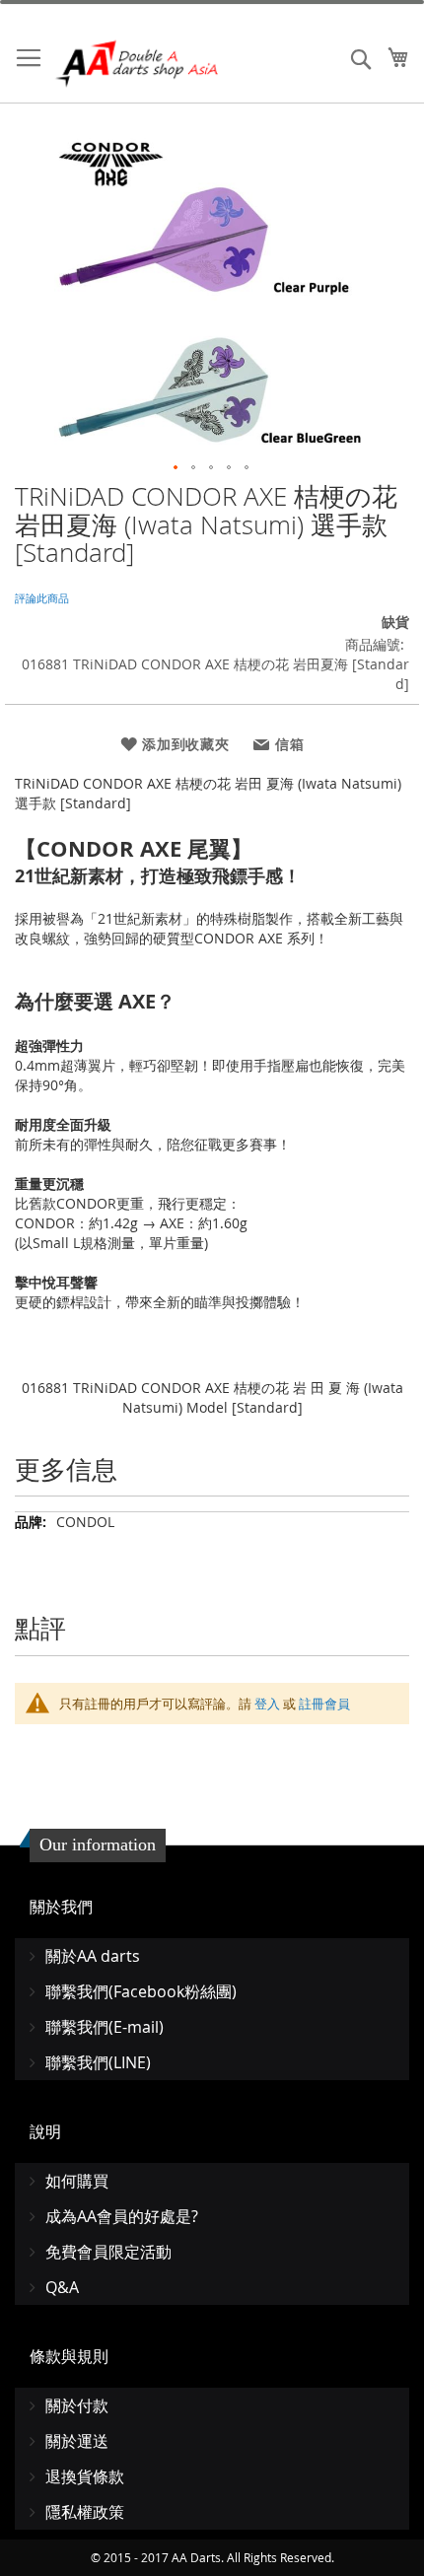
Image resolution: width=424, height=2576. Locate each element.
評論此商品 (42, 598)
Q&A (62, 2287)
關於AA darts (93, 1956)
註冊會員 (324, 1704)
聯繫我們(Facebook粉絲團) (141, 1991)
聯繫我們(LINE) (98, 2062)
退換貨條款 (85, 2476)
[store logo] (138, 64)
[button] (177, 468)
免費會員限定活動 (108, 2252)
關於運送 (77, 2441)
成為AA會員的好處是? (122, 2216)
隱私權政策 (85, 2512)
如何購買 (77, 2181)
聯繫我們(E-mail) (105, 2027)
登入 (267, 1704)
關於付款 (77, 2405)
